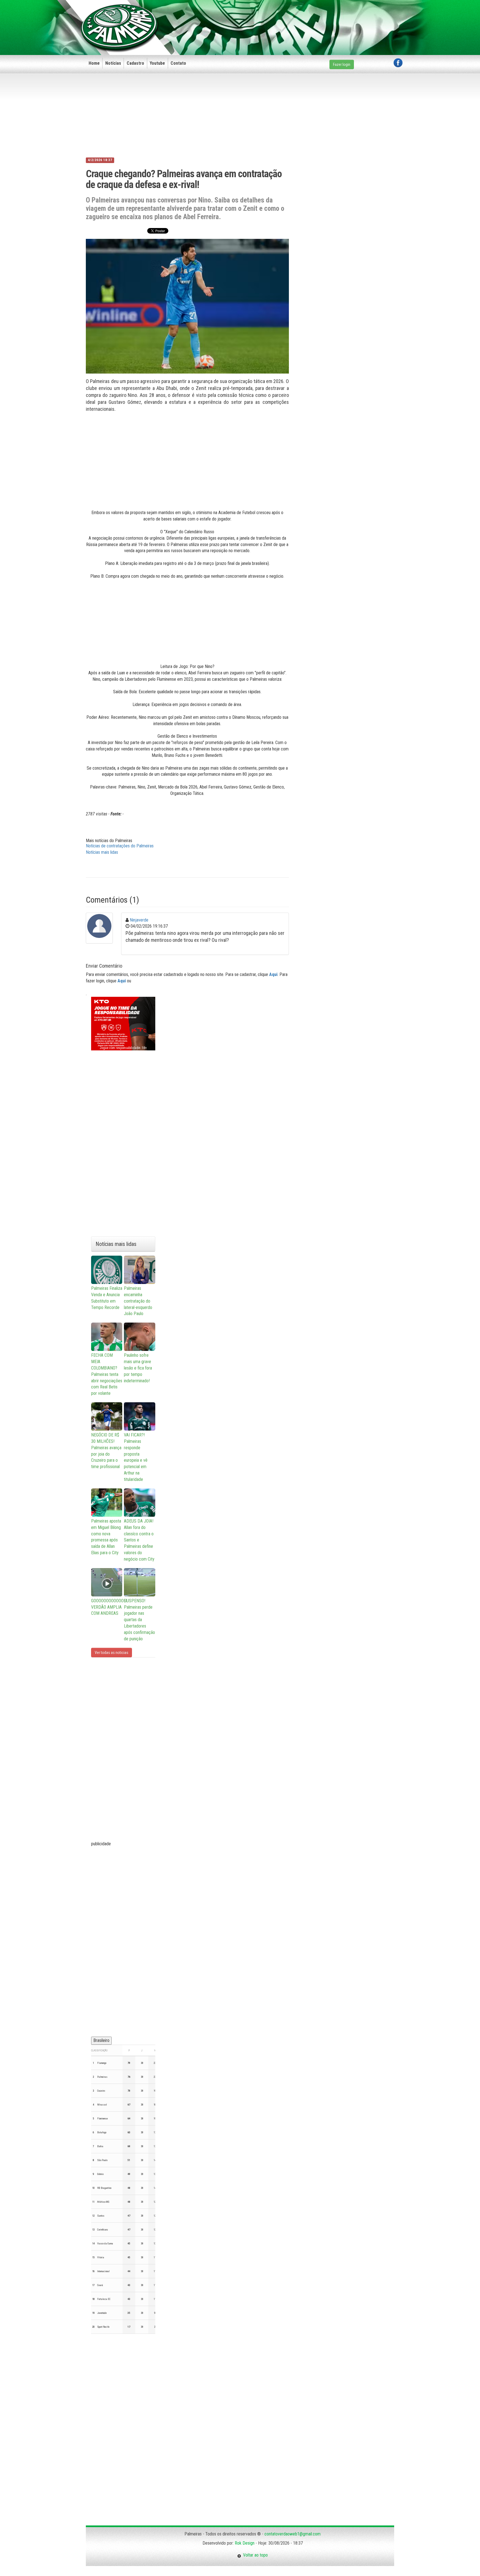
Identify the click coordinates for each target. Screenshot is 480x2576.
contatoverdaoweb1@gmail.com (292, 2534)
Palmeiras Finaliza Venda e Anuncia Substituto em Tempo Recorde (107, 1298)
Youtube (157, 63)
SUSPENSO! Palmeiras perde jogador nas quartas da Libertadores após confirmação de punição (139, 1620)
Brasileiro (101, 2040)
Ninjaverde (139, 920)
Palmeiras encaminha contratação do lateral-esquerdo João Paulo (138, 1301)
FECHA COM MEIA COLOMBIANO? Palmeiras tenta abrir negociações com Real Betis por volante (107, 1374)
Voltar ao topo (254, 2555)
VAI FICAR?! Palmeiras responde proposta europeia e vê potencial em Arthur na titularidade (136, 1457)
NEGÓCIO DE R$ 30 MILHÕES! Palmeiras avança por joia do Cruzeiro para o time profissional (106, 1451)
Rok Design (245, 2543)
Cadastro (135, 63)
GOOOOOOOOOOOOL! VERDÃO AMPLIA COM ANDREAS (107, 1607)
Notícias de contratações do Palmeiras (120, 846)
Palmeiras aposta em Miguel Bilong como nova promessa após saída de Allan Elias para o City (106, 1537)
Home (94, 63)
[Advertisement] (301, 19)
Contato (178, 63)
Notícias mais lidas (102, 852)
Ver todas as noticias (112, 1653)
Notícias (113, 63)
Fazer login (342, 64)
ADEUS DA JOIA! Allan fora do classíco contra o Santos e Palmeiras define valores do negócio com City (139, 1540)
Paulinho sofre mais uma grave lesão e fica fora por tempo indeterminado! (138, 1368)
